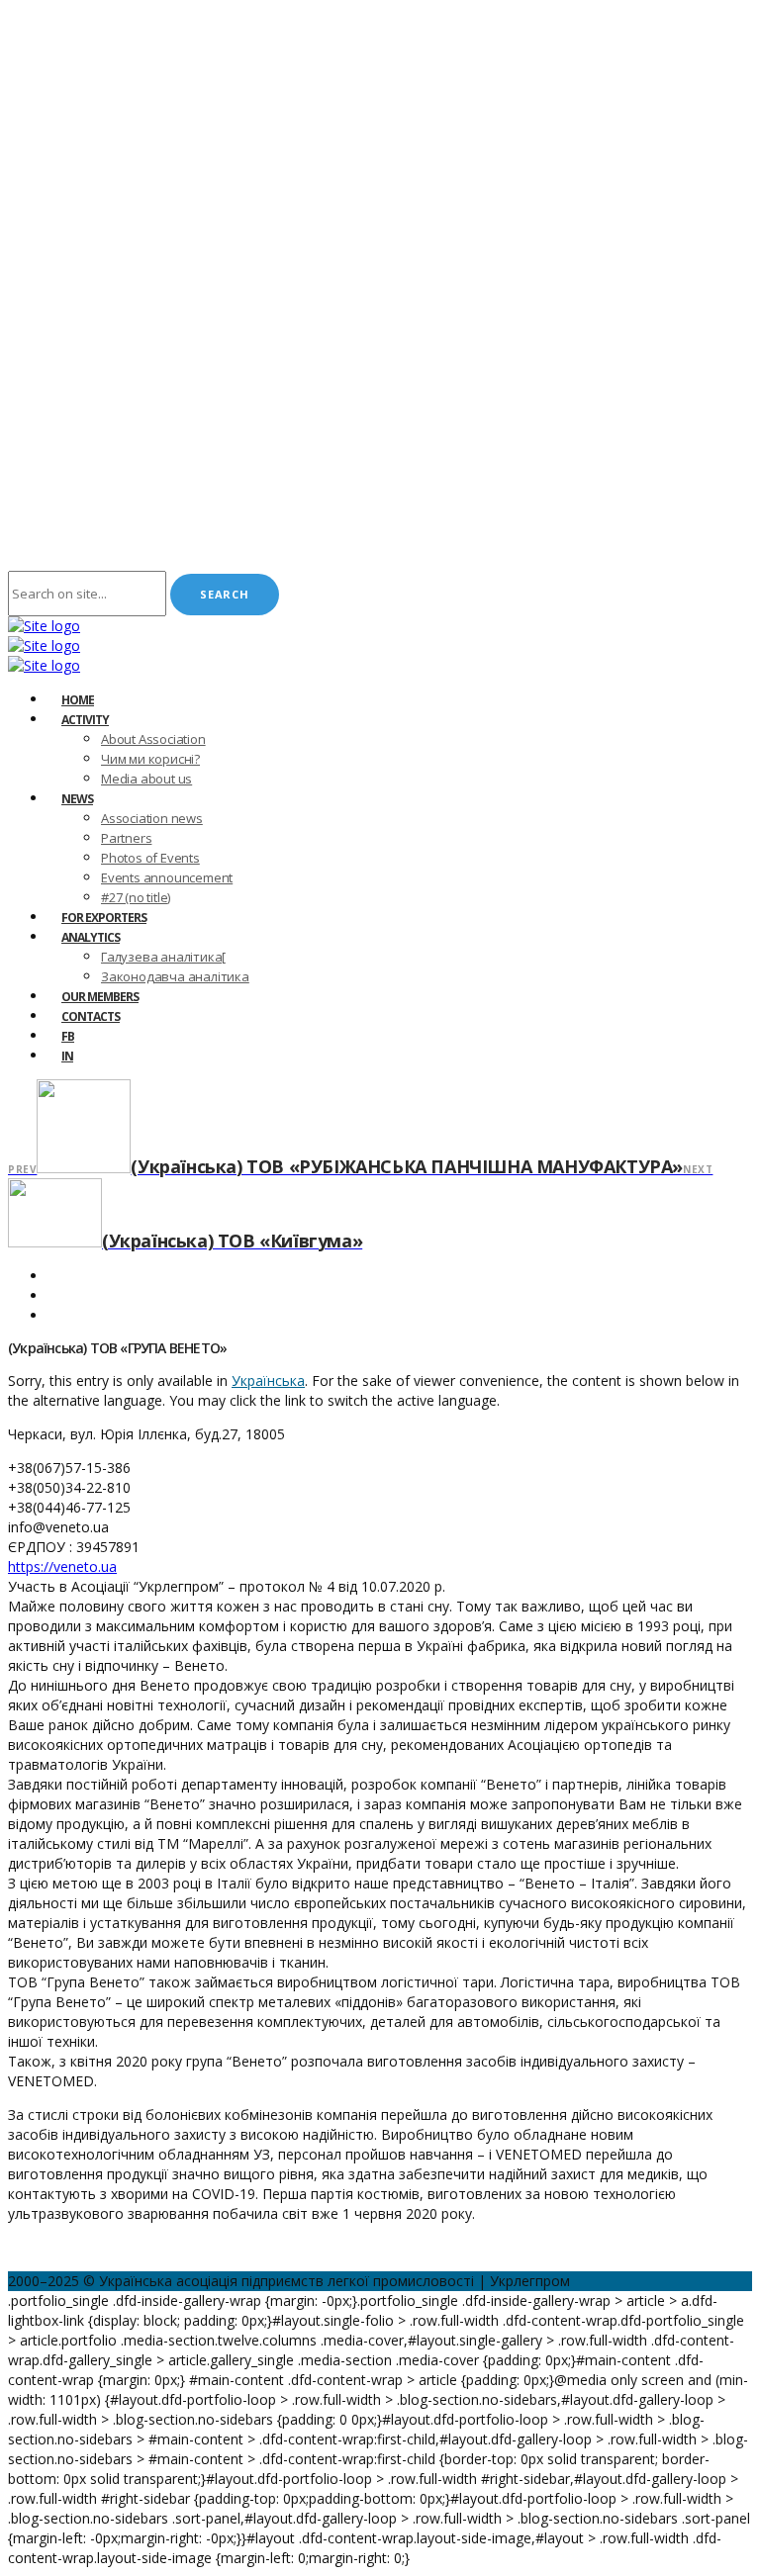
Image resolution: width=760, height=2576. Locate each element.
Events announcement (167, 877)
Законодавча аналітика (175, 976)
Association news (152, 818)
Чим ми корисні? (150, 759)
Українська (268, 1380)
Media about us (146, 779)
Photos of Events (150, 858)
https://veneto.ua (62, 1566)
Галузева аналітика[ (163, 957)
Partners (126, 838)
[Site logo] (44, 626)
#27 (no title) (136, 897)
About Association (153, 739)
